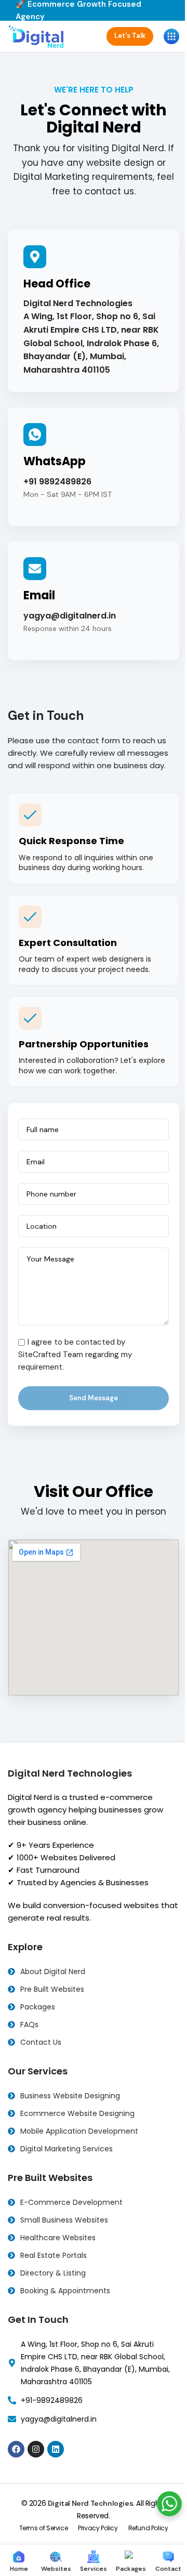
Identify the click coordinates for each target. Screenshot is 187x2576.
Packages (38, 2007)
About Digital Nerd (53, 1972)
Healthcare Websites (58, 2238)
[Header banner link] (94, 10)
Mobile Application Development (79, 2131)
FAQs (29, 2025)
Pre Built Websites (52, 1989)
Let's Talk (130, 36)
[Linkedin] (56, 2449)
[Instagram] (36, 2449)
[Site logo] (37, 36)
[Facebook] (16, 2449)
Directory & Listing (53, 2273)
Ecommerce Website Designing (77, 2113)
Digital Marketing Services (66, 2149)
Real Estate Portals (54, 2255)
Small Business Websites (64, 2220)
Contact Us (41, 2042)
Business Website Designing (70, 2096)
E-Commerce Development (71, 2202)
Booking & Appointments (65, 2291)
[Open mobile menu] (171, 36)
